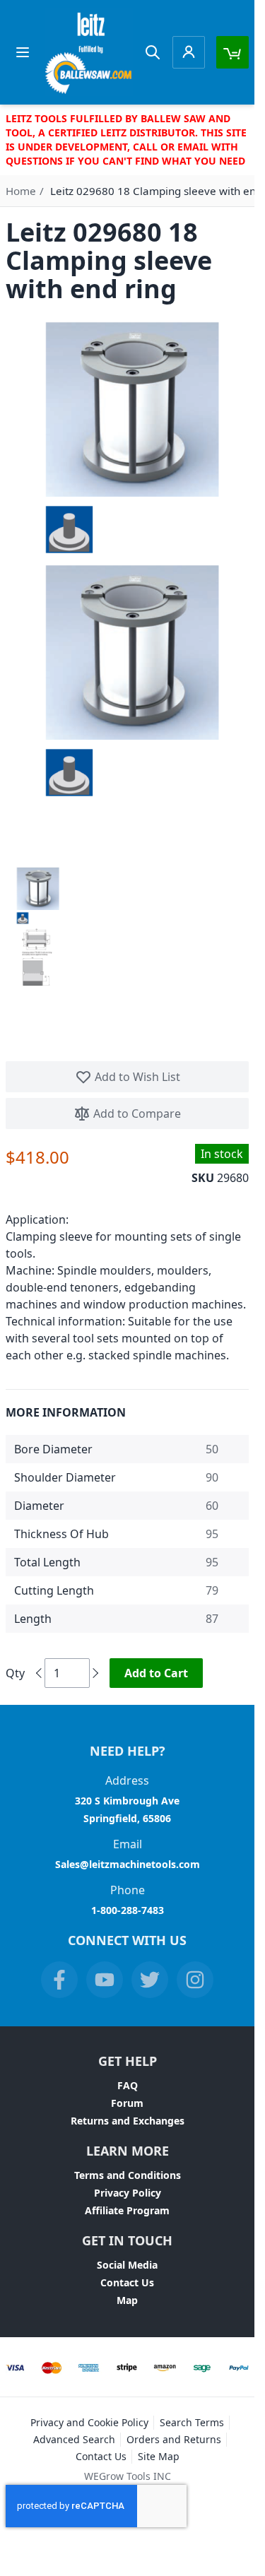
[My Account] (189, 52)
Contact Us (127, 2282)
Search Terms (192, 2422)
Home (21, 191)
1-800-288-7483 (128, 1910)
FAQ (128, 2085)
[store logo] (89, 52)
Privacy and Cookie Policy (89, 2422)
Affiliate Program (127, 2210)
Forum (127, 2103)
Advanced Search (74, 2439)
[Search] (153, 52)
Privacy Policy (128, 2193)
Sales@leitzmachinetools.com (128, 1864)
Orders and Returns (174, 2439)
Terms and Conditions (128, 2175)
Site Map (159, 2456)
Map (127, 2300)
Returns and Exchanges (128, 2121)
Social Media (127, 2265)
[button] (37, 895)
